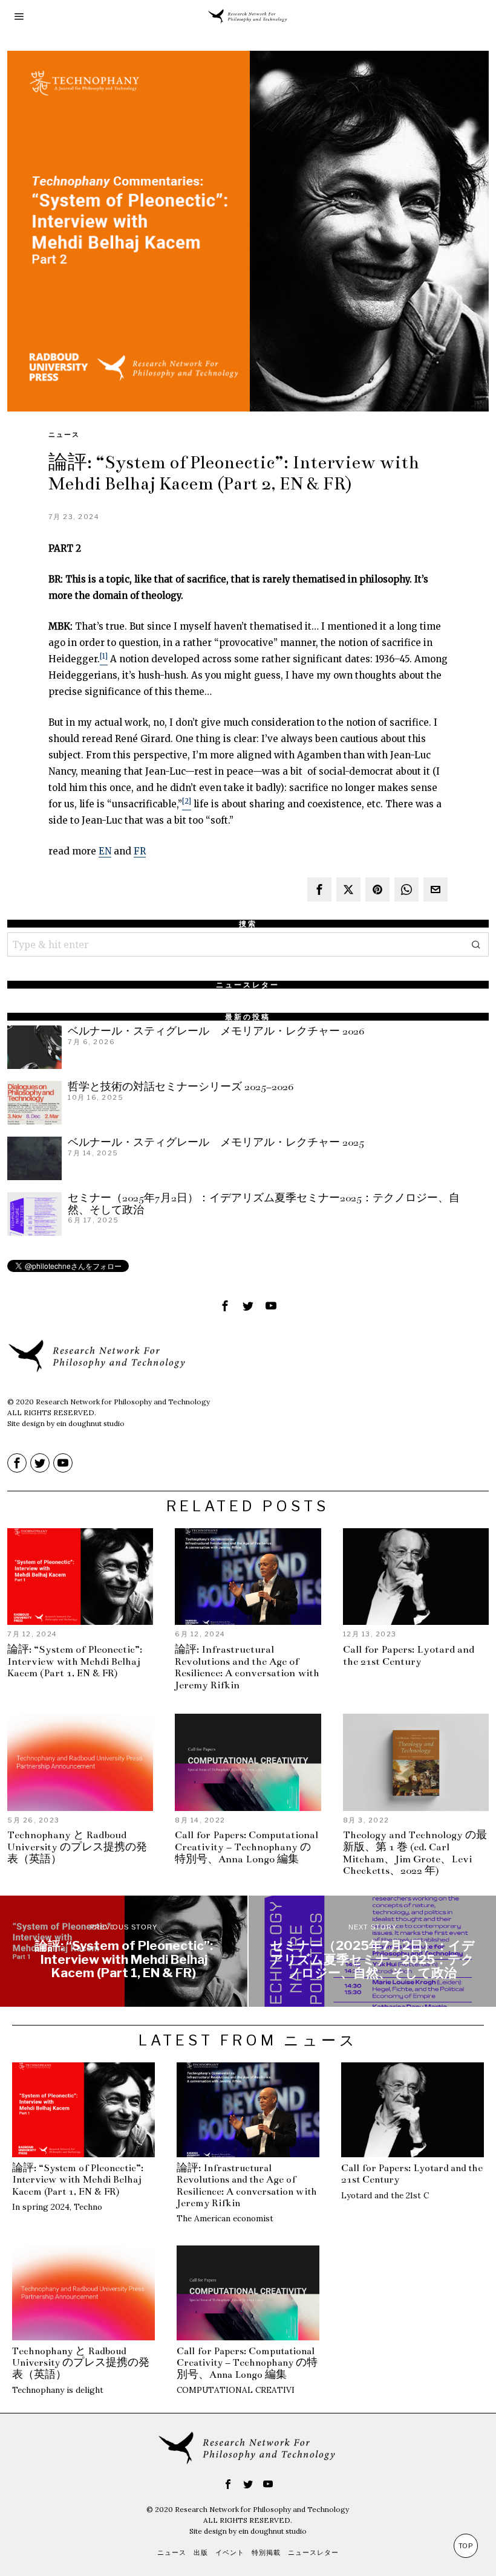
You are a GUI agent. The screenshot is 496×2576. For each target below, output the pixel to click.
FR (140, 851)
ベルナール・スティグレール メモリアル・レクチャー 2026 (216, 1031)
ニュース (64, 434)
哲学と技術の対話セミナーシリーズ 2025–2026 (181, 1087)
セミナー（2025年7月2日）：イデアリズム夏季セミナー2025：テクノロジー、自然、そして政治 (264, 1204)
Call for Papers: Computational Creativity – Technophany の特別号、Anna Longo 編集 (246, 1848)
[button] (477, 944)
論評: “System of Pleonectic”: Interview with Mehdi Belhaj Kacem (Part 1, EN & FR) (75, 1662)
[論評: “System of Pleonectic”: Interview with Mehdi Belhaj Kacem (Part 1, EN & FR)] (124, 1951)
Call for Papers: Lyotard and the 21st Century (409, 1656)
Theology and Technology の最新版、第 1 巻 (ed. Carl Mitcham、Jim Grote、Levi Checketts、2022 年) (415, 1853)
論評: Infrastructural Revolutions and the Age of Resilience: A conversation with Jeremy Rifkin (247, 1668)
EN (105, 851)
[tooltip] (319, 889)
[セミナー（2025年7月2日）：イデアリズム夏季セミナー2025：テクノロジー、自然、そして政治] (372, 1951)
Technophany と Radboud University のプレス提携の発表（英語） (77, 1848)
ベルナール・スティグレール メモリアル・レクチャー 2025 (216, 1142)
